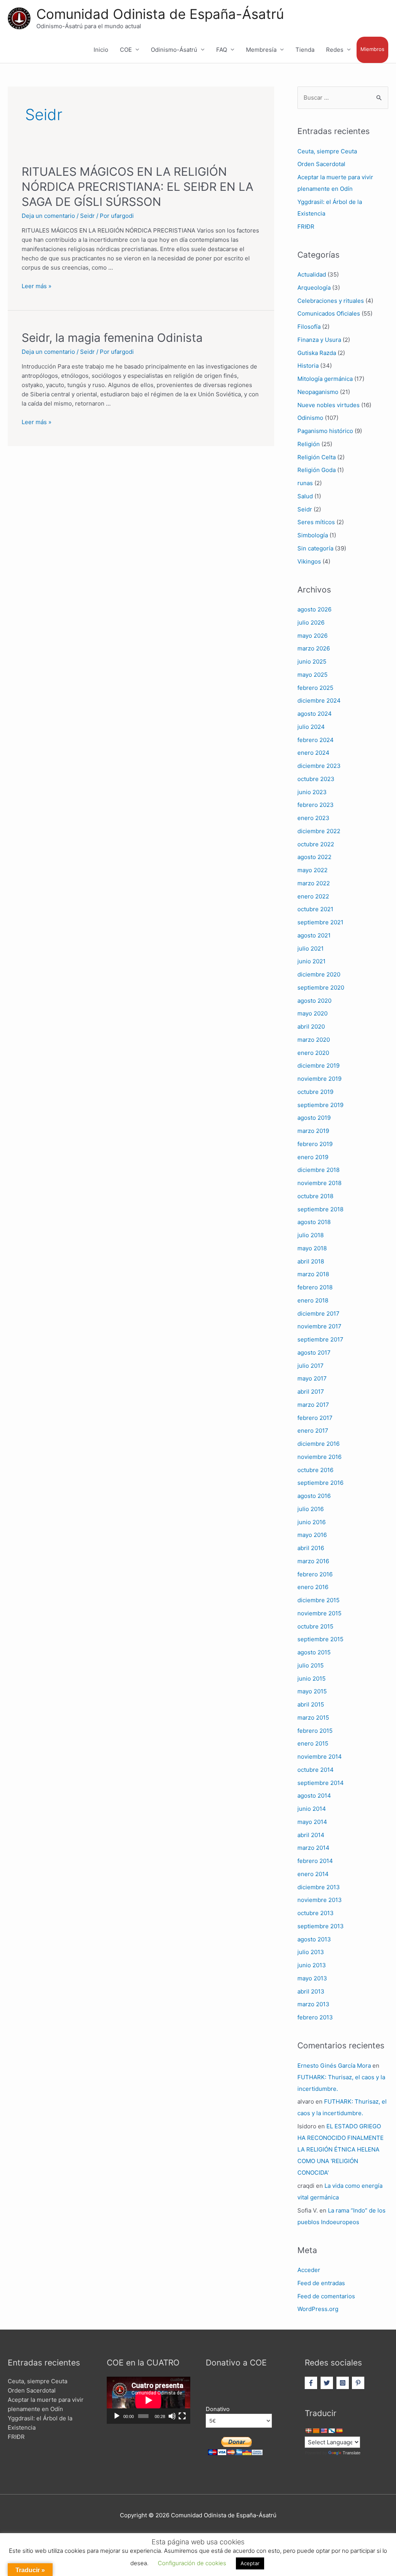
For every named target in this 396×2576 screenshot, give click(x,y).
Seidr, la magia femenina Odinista (112, 338)
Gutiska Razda (317, 353)
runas (305, 483)
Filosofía (309, 327)
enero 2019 (313, 1157)
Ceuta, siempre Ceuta (327, 151)
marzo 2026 (314, 648)
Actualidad (312, 274)
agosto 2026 (314, 609)
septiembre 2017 (320, 1339)
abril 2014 (311, 1835)
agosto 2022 (314, 857)
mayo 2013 (312, 1978)
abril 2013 (311, 1991)
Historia (308, 366)
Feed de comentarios (326, 2296)
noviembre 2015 (319, 1613)
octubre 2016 (315, 1470)
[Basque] (308, 2431)
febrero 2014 (315, 1861)
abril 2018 (311, 1261)
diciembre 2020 (319, 974)
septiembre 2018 (320, 1209)
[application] (148, 2400)
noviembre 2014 (320, 1757)
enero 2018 (313, 1300)
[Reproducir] (117, 2416)
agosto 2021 (314, 935)
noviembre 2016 (319, 1457)
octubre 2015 (315, 1626)
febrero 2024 (316, 740)
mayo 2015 (312, 1691)
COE (126, 50)
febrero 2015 (315, 1731)
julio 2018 (311, 1235)
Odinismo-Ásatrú (174, 50)
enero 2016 (313, 1587)
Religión (309, 444)
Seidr (87, 216)
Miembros (372, 49)
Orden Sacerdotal (321, 164)
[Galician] (331, 2431)
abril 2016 (311, 1548)
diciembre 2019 (318, 1066)
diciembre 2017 (318, 1313)
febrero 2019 (315, 1144)
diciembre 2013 (319, 1887)
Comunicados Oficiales (329, 313)
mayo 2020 (312, 1013)
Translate (352, 2453)
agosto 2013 (314, 1939)
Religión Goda (317, 470)
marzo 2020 (314, 1040)
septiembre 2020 (321, 987)
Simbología (313, 535)
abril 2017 (311, 1392)
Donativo (218, 2409)
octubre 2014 (316, 1770)
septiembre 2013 (321, 1926)
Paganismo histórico (325, 431)
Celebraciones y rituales (331, 301)
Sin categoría (315, 548)
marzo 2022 (314, 883)
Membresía (261, 50)
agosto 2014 (314, 1796)
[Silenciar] (172, 2416)
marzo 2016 (313, 1561)
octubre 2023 (316, 779)
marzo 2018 (313, 1274)
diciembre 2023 (319, 766)
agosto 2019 (314, 1118)
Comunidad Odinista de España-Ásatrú (160, 14)
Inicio (101, 50)
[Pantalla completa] (182, 2416)
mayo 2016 (312, 1535)
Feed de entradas (321, 2283)
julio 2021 (311, 948)
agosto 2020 (314, 1001)
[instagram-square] (344, 2383)
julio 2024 (311, 727)
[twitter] (328, 2383)
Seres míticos (316, 522)
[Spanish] (339, 2431)
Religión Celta (317, 457)
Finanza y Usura (319, 340)
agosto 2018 (314, 1222)
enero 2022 (313, 896)
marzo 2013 (313, 2004)
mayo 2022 (312, 870)
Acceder (309, 2270)
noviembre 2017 (319, 1326)
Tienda (305, 50)
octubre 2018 (315, 1196)
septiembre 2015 (320, 1639)
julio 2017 (311, 1366)
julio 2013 (311, 1952)
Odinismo (310, 418)
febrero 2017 (315, 1418)
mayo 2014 (312, 1822)
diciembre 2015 (318, 1600)
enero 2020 (313, 1053)
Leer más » (37, 286)
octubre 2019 (315, 1092)
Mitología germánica (325, 379)
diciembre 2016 (318, 1444)
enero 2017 (313, 1431)
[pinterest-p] (359, 2383)
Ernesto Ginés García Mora (334, 2066)
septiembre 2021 (320, 922)
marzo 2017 (313, 1405)
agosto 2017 (314, 1353)
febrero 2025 (315, 688)
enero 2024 (313, 753)
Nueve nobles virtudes (329, 405)
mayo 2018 (312, 1248)
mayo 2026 (312, 636)
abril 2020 (311, 1026)
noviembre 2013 (320, 1900)
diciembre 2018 (318, 1170)
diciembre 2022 (319, 831)
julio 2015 (311, 1665)
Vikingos (309, 561)
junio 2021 (312, 961)
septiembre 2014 (321, 1783)
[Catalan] (316, 2431)
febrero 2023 (316, 805)
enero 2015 (313, 1743)
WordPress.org (318, 2309)
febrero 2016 (315, 1574)
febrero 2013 (315, 2017)
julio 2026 (311, 622)
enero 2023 (313, 818)
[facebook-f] (312, 2383)
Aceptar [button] (250, 2563)
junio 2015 (312, 1679)
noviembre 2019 (319, 1079)
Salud (305, 496)
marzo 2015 (313, 1718)
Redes (335, 50)
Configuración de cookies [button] (192, 2563)
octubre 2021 (315, 909)
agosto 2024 (315, 714)
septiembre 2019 (320, 1105)
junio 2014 (312, 1809)
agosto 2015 (314, 1652)
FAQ (222, 50)
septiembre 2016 (320, 1483)
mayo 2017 (312, 1378)
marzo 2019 (313, 1131)
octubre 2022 (316, 844)
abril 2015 (311, 1704)
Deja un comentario (48, 216)
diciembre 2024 (319, 700)
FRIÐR (306, 227)
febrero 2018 (315, 1287)
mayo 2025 (312, 675)
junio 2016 (312, 1522)
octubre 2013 (316, 1913)
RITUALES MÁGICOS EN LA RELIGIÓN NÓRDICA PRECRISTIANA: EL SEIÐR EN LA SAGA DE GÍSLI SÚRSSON (137, 187)
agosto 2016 (314, 1496)
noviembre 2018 (319, 1183)
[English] (324, 2431)
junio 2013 (312, 1965)
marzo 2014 (313, 1848)
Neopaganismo (318, 392)
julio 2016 (311, 1509)
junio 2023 (312, 792)
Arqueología (314, 288)
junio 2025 (312, 661)
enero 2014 (313, 1874)
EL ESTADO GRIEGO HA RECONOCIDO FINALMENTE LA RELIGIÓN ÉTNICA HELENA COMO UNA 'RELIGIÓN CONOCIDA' (341, 2149)
